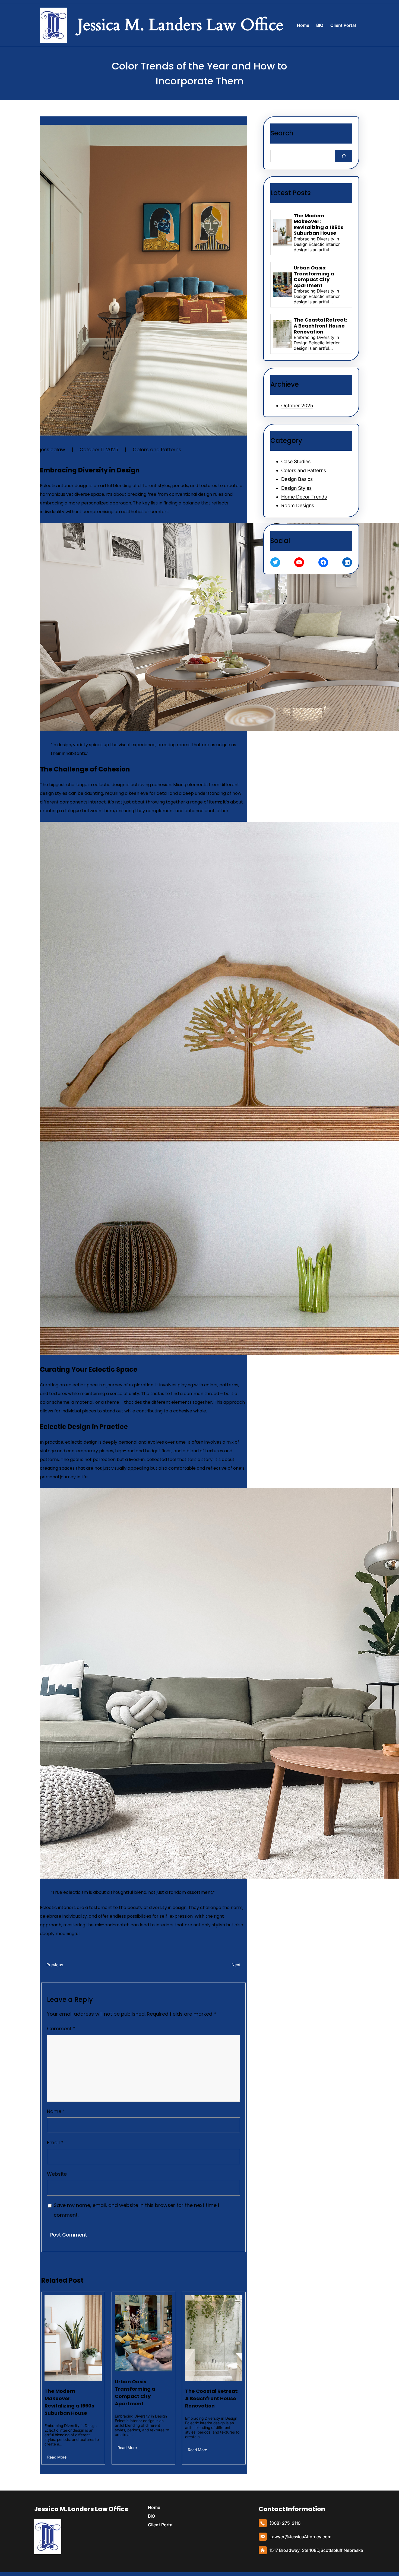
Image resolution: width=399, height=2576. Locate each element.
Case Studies (296, 461)
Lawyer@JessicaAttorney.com (300, 2537)
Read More (57, 2457)
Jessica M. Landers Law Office (81, 2509)
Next (236, 1965)
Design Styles (296, 488)
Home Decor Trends (304, 497)
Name (56, 2111)
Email (55, 2143)
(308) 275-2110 (285, 2523)
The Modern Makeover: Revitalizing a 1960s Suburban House (69, 2402)
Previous (55, 1965)
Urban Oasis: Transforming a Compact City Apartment (135, 2393)
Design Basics (297, 479)
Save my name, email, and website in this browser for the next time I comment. (136, 2210)
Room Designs (298, 505)
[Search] (343, 156)
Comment (61, 2029)
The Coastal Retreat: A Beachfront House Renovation (212, 2398)
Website (57, 2174)
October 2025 (297, 406)
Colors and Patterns (157, 450)
